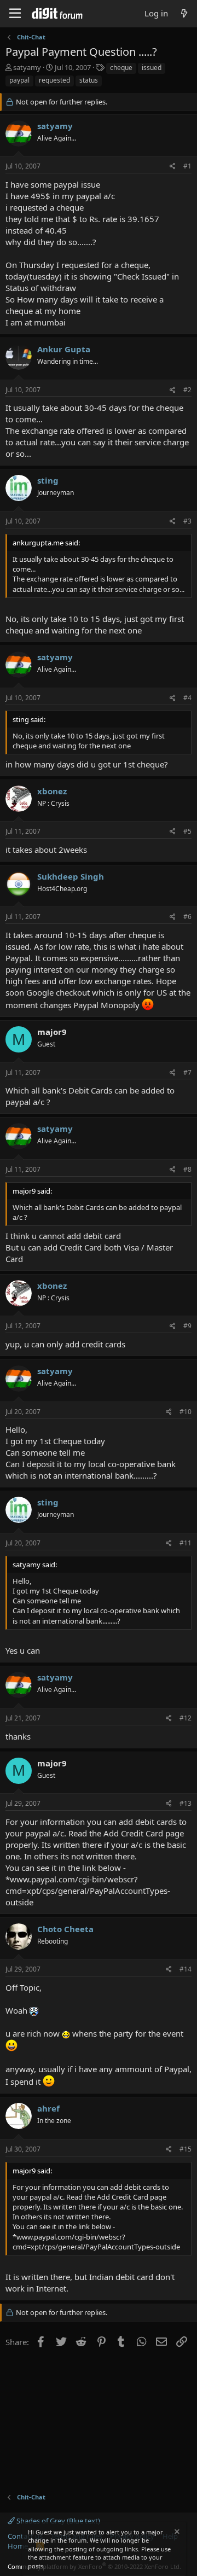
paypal (19, 80)
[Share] (173, 167)
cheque (121, 68)
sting (48, 480)
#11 (186, 1543)
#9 (187, 1326)
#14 (186, 1969)
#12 (186, 1718)
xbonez (52, 791)
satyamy (27, 67)
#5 (187, 831)
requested (54, 80)
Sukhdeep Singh (71, 876)
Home (18, 2546)
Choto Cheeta (65, 1929)
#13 (186, 1803)
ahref (48, 2108)
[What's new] (184, 13)
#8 (187, 1169)
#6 (187, 917)
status (89, 80)
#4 (187, 698)
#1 (187, 166)
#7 (187, 1072)
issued (152, 68)
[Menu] (15, 14)
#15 (186, 2149)
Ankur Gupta (64, 349)
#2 (187, 390)
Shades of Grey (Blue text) (57, 2521)
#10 (186, 1412)
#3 (187, 521)
